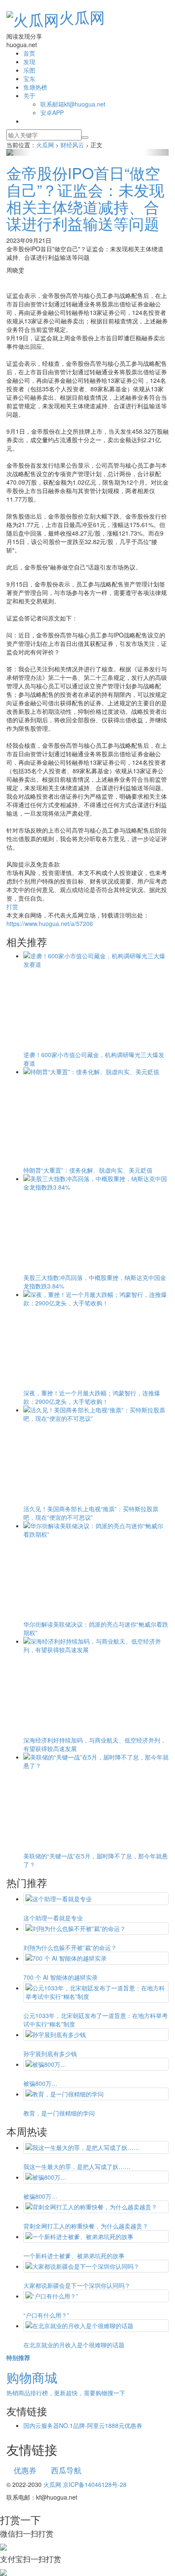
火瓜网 (82, 17)
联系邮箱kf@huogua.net (73, 104)
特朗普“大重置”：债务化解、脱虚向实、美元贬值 (88, 1170)
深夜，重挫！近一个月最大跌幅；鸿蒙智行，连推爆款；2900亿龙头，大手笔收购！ (92, 1397)
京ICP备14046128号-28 (95, 2484)
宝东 (29, 79)
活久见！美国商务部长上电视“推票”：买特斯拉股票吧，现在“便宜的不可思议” (91, 1513)
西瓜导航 (66, 2470)
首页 (29, 53)
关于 (29, 95)
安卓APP (52, 112)
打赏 (12, 906)
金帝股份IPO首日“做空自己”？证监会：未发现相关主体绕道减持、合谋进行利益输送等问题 (85, 198)
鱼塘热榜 (35, 87)
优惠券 (25, 2470)
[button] (18, 152)
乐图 (29, 70)
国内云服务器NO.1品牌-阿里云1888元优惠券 (83, 2425)
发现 (29, 62)
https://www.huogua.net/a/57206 (50, 923)
